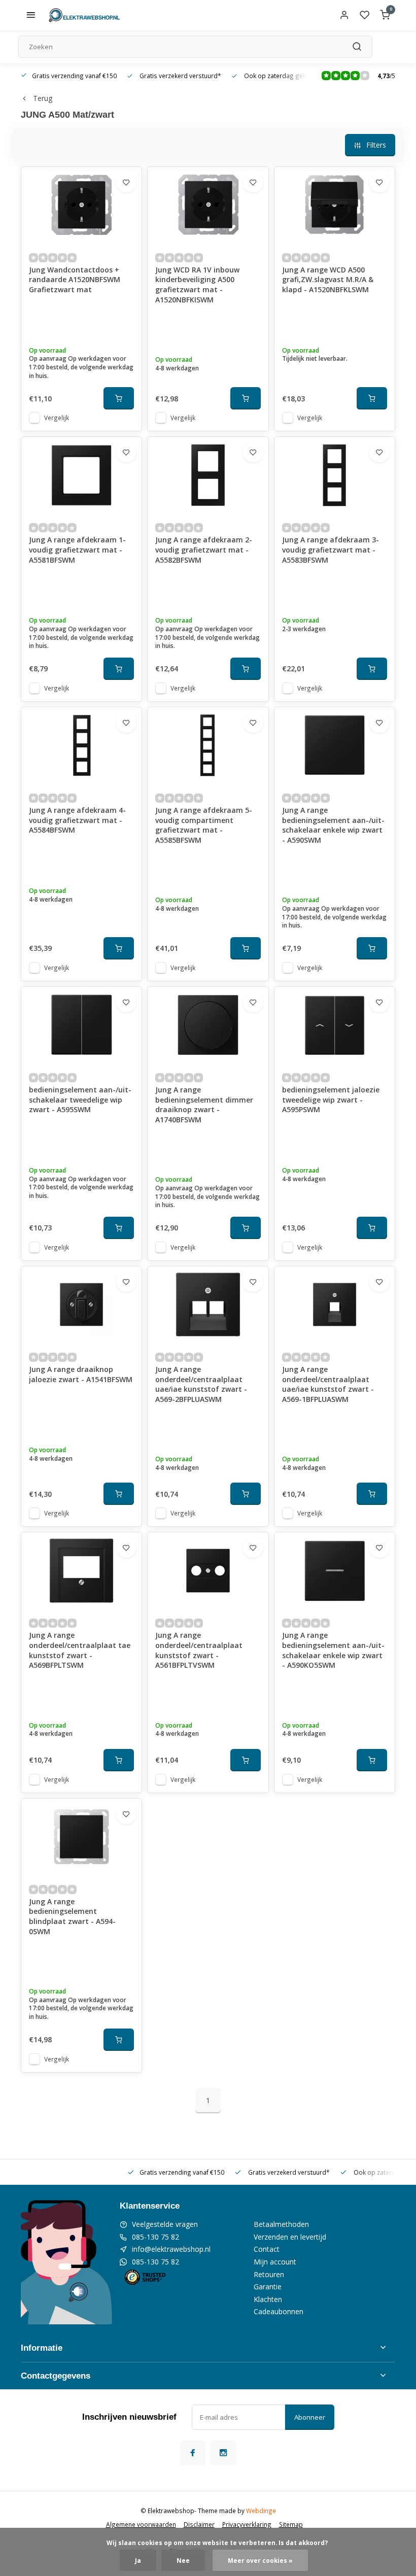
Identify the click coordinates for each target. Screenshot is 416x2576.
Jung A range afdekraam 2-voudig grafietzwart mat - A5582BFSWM (204, 549)
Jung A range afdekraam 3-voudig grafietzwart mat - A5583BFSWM (331, 549)
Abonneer (310, 2417)
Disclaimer (199, 2524)
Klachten (268, 2299)
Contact (267, 2249)
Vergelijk (57, 418)
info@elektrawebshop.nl (171, 2249)
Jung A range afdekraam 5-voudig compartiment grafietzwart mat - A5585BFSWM (204, 825)
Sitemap (291, 2524)
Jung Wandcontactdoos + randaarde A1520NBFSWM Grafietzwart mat (75, 280)
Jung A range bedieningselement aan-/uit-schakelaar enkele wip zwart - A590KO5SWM (333, 1650)
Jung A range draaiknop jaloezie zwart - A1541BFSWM (81, 1374)
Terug (43, 98)
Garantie (268, 2287)
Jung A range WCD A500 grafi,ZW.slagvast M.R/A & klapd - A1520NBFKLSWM (328, 280)
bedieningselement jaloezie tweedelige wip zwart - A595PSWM (331, 1100)
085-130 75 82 (155, 2237)
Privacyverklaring (247, 2524)
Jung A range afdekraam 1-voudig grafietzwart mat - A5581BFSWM (77, 549)
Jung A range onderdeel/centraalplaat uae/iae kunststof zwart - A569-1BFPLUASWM (328, 1384)
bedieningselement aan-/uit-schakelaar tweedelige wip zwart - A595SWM (80, 1100)
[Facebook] (193, 2453)
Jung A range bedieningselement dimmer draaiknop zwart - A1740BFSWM (204, 1105)
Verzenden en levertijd (290, 2237)
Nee (183, 2560)
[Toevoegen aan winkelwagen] (119, 398)
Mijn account (275, 2262)
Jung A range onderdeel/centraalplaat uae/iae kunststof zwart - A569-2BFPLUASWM (201, 1384)
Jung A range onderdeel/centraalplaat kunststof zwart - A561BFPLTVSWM (199, 1650)
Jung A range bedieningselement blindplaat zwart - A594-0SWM (72, 1916)
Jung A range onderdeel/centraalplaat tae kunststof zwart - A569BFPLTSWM (80, 1650)
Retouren (269, 2274)
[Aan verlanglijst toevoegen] (126, 182)
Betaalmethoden (281, 2224)
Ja (138, 2560)
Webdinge (261, 2511)
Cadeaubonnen (279, 2311)
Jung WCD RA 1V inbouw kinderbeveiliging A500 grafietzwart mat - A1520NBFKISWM (197, 285)
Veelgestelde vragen (165, 2224)
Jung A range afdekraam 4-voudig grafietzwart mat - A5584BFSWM (77, 820)
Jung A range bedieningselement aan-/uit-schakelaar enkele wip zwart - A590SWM (333, 825)
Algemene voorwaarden (141, 2524)
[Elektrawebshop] (84, 15)
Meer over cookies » (260, 2560)
